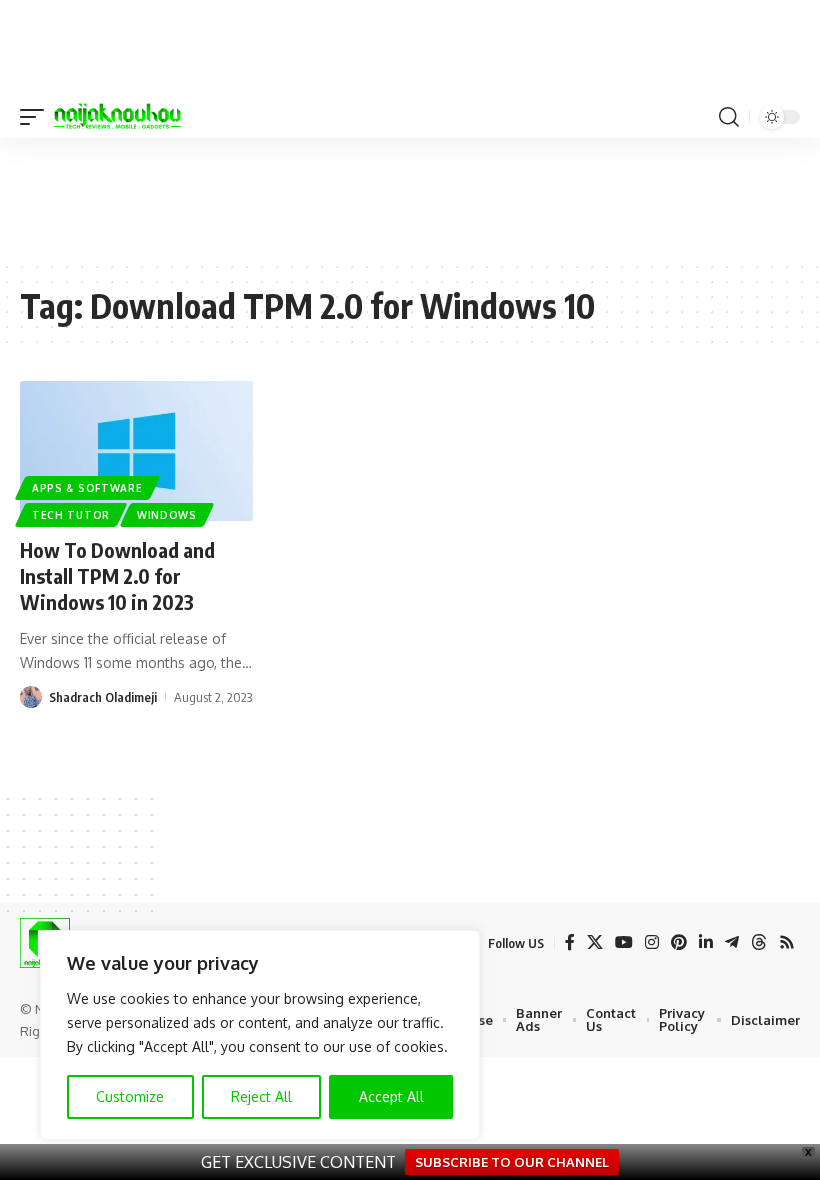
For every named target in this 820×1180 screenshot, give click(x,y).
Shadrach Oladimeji (103, 697)
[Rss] (787, 942)
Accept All (391, 1096)
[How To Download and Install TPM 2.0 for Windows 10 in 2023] (136, 451)
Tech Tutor (71, 515)
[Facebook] (570, 942)
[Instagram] (652, 942)
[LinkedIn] (706, 942)
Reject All (261, 1096)
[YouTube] (624, 942)
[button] (37, 117)
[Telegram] (732, 942)
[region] (260, 1035)
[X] (595, 942)
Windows (167, 515)
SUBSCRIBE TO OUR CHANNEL (512, 1162)
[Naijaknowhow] (117, 117)
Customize (130, 1096)
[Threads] (759, 942)
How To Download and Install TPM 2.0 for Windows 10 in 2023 (117, 575)
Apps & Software (87, 488)
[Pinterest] (679, 942)
